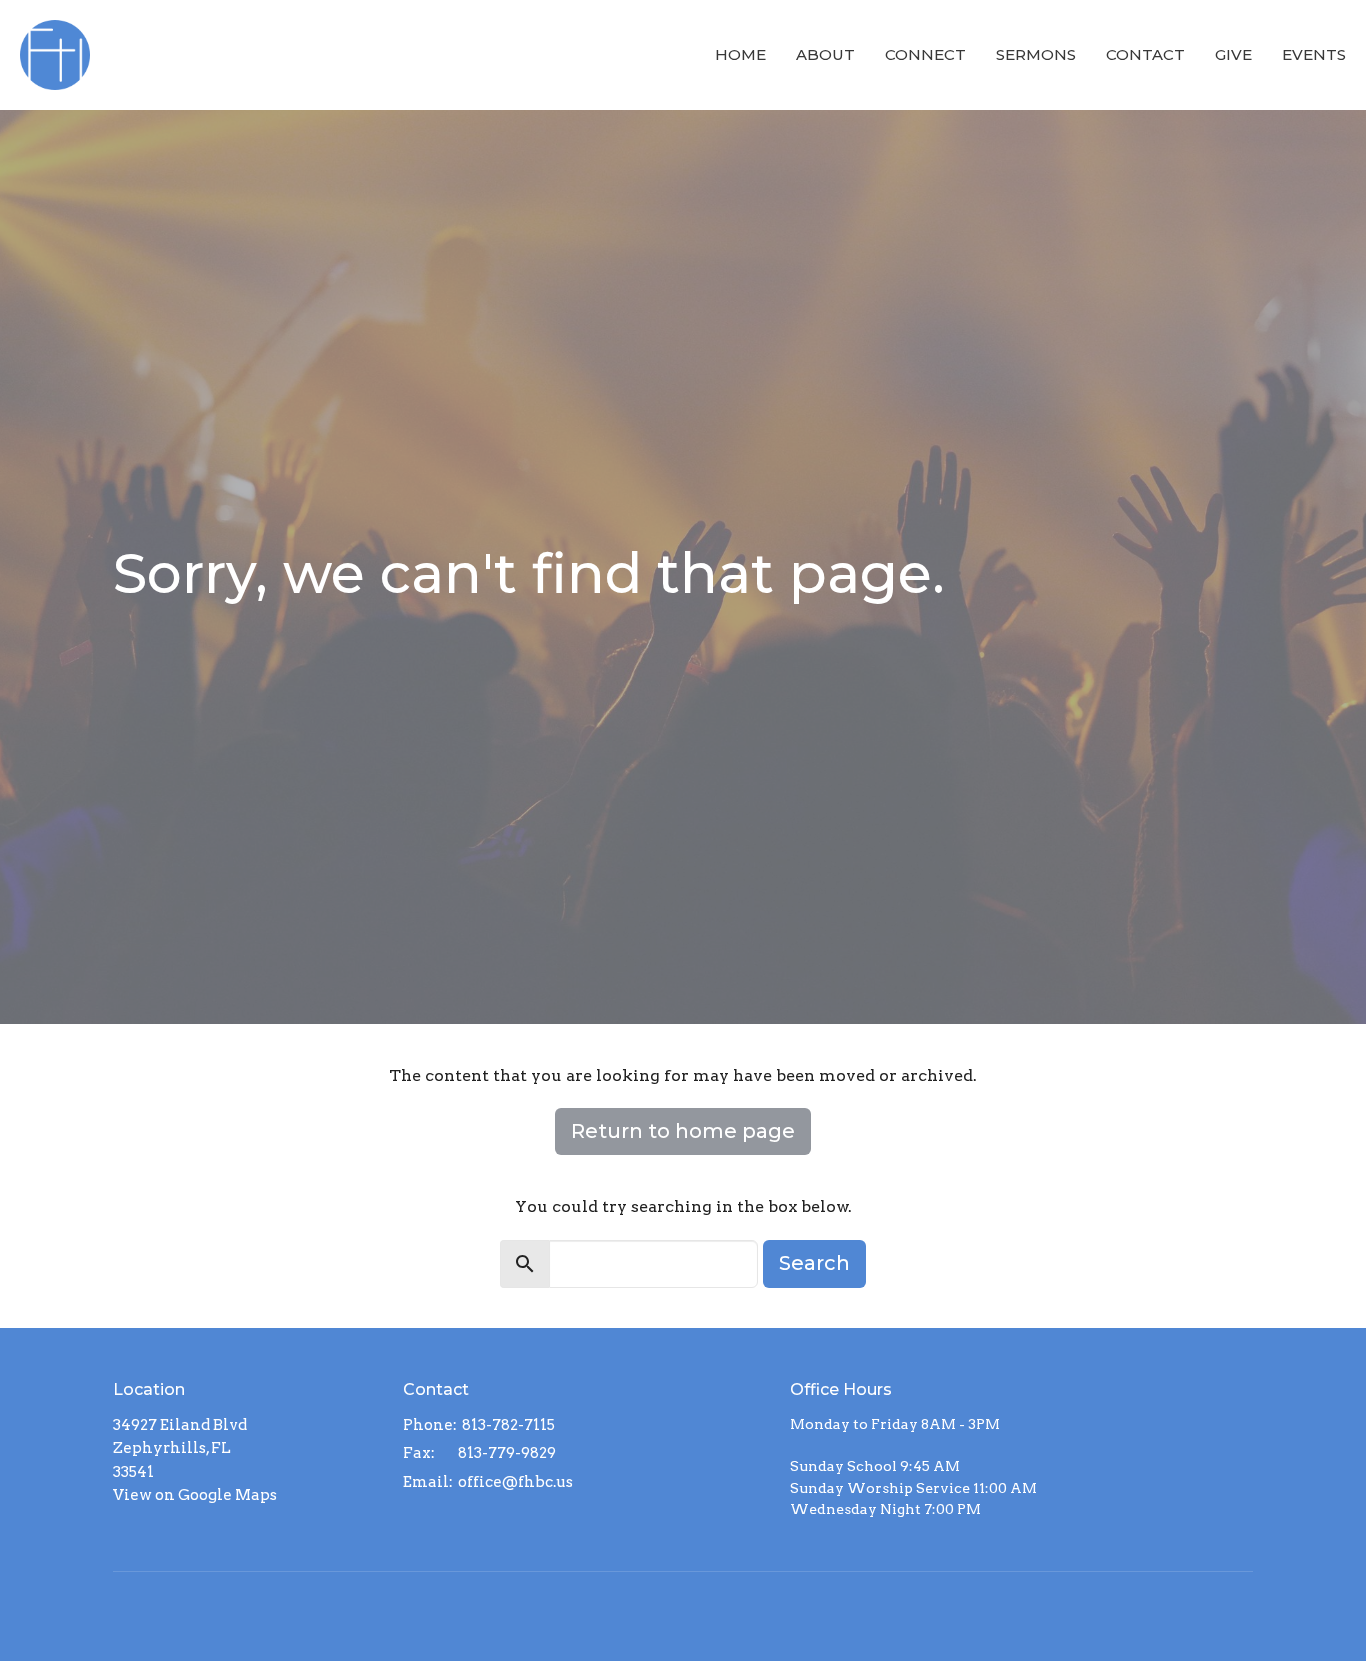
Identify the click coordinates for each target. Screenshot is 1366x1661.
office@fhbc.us (515, 1482)
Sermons (1036, 54)
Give (1233, 54)
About (825, 54)
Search (814, 1263)
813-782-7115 (508, 1425)
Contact (1145, 54)
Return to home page (683, 1131)
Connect (925, 54)
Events (1314, 54)
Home (740, 54)
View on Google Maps (195, 1495)
